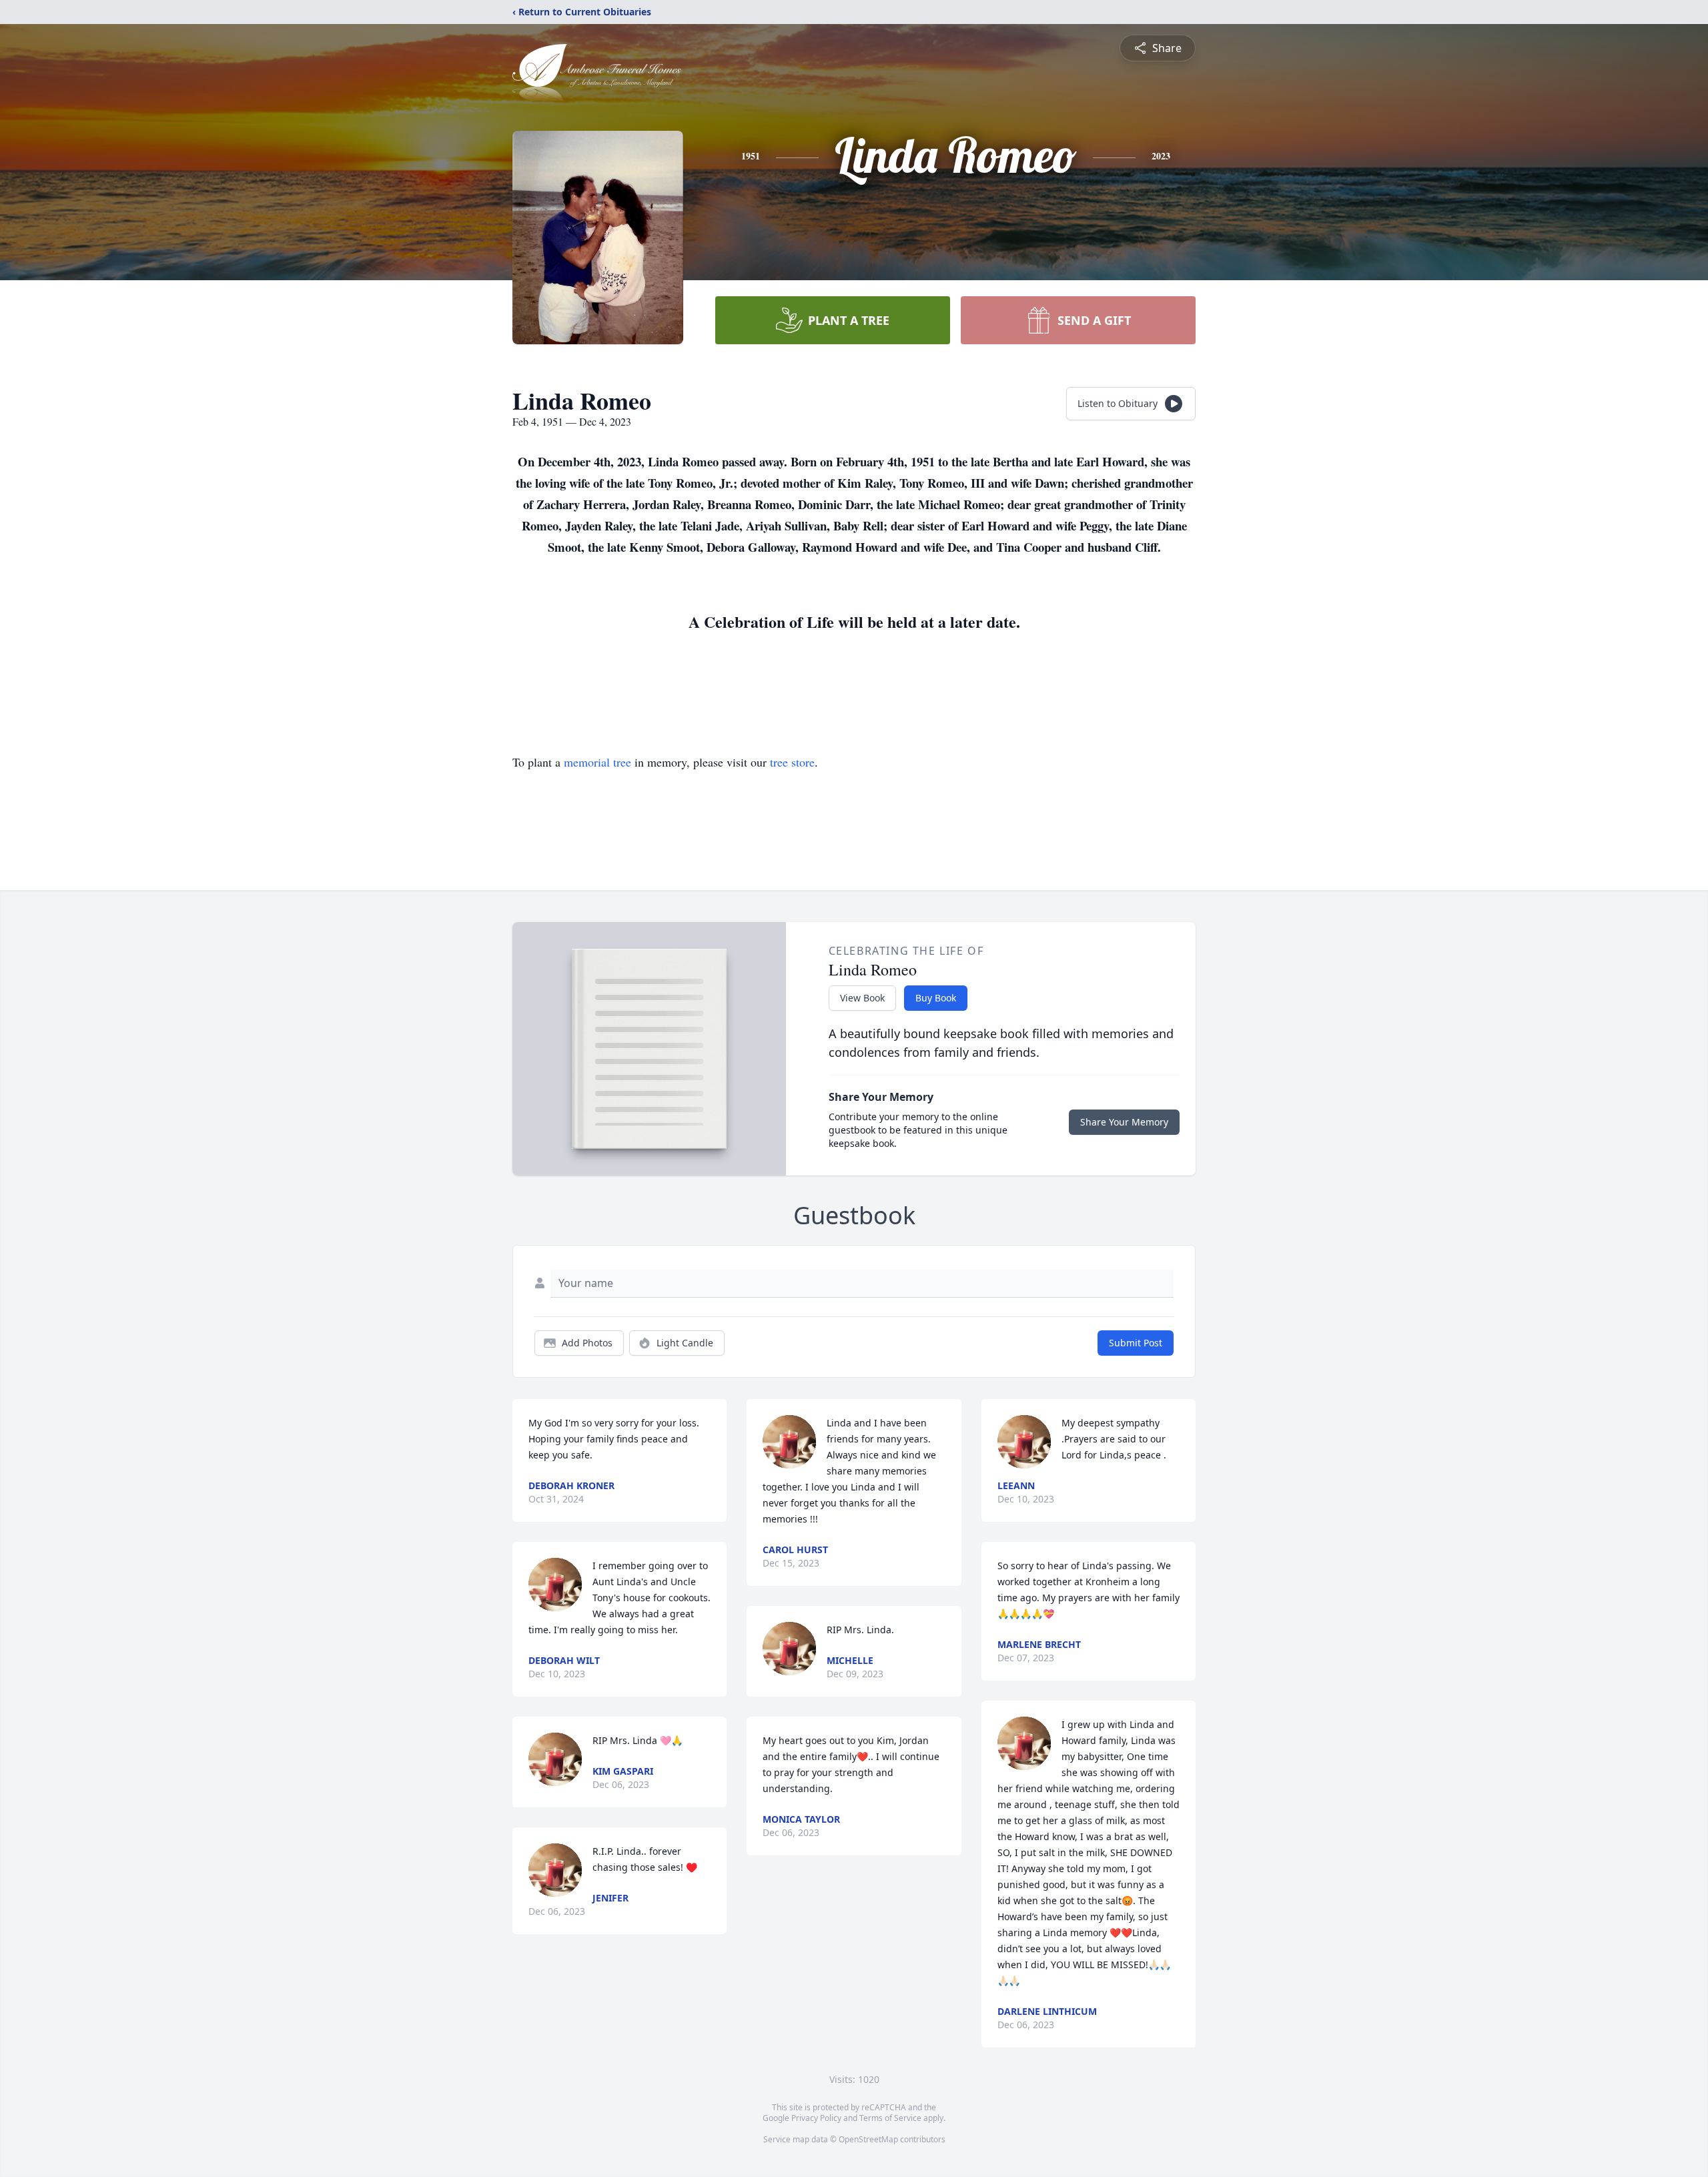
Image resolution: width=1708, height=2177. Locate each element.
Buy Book (936, 998)
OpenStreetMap (868, 2139)
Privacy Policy (816, 2118)
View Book (862, 998)
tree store (792, 762)
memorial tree (597, 762)
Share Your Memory (1124, 1122)
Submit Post (1136, 1343)
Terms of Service (890, 2118)
